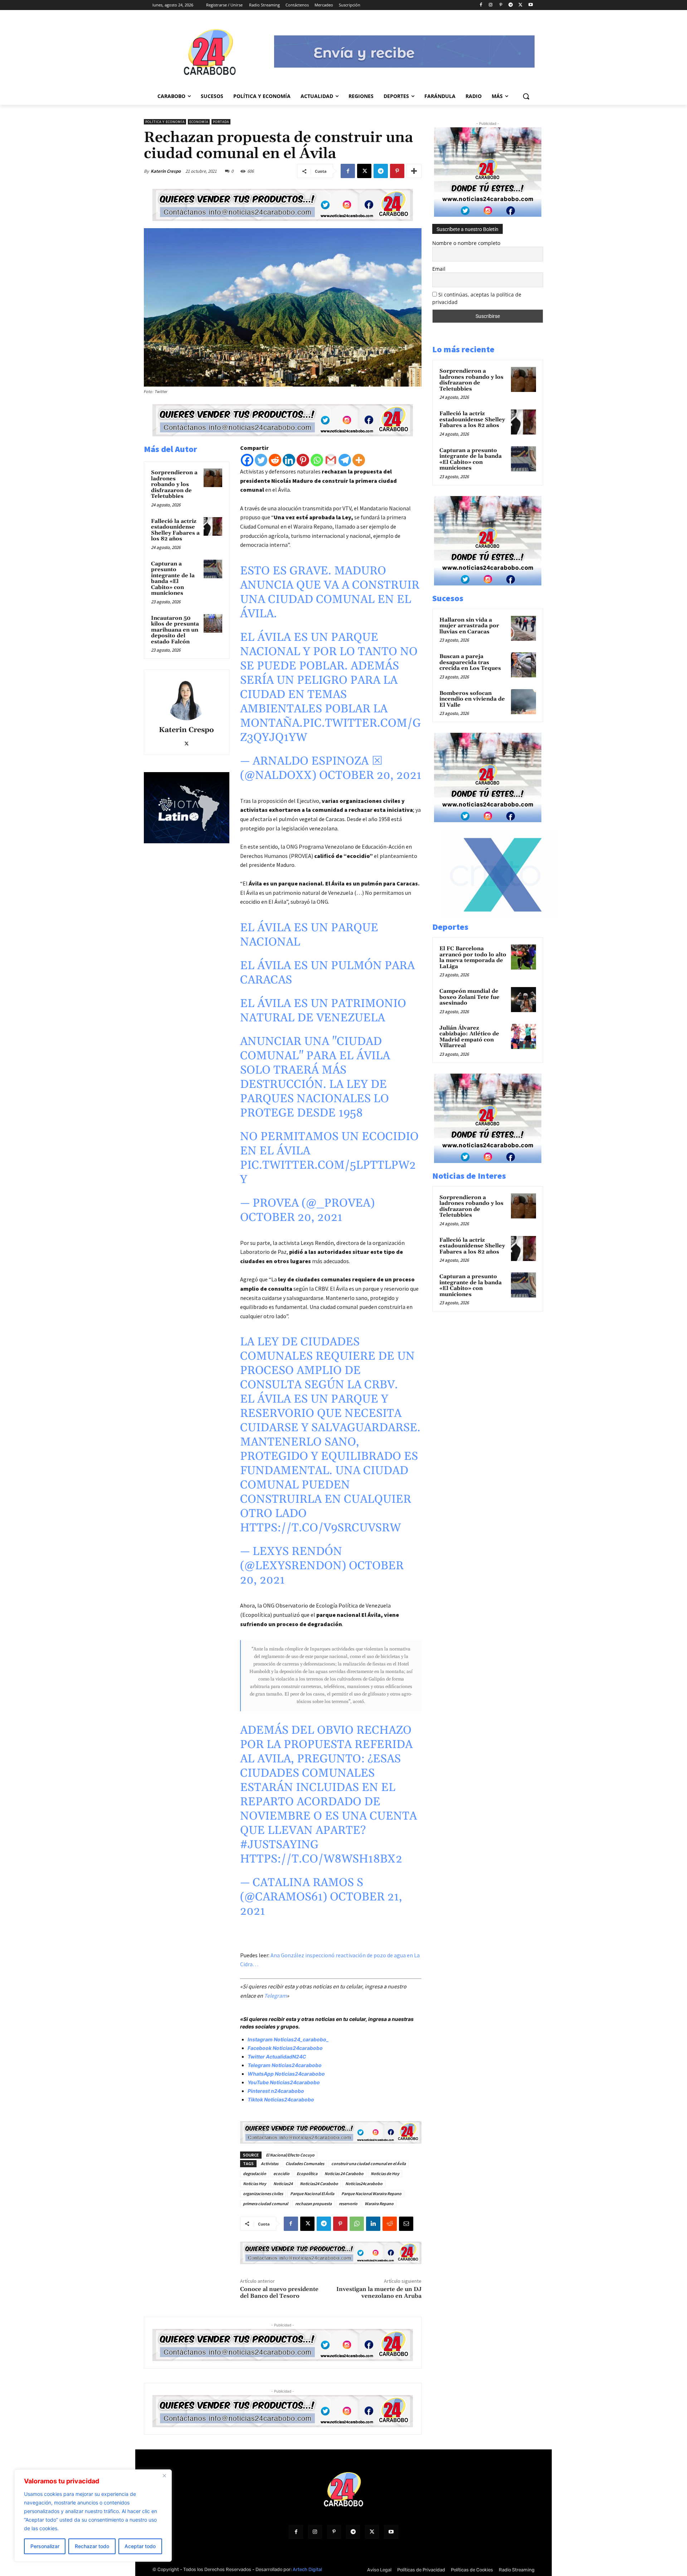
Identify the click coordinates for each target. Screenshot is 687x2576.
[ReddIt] (390, 2224)
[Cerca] (164, 2476)
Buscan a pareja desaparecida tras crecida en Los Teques (470, 662)
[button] (526, 96)
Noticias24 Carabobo (319, 2184)
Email (439, 269)
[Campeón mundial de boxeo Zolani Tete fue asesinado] (523, 1000)
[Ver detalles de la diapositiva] (495, 917)
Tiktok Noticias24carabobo (281, 2099)
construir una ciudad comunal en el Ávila (369, 2163)
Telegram (275, 1996)
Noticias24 (283, 2184)
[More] (414, 171)
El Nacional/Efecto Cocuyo (290, 2155)
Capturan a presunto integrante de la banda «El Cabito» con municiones (173, 579)
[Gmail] (331, 460)
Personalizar (45, 2546)
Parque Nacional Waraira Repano (371, 2194)
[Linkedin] (289, 460)
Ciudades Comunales (305, 2163)
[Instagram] (491, 5)
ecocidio (281, 2173)
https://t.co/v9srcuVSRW (320, 1528)
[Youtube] (530, 5)
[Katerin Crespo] (186, 699)
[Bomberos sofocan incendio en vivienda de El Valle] (523, 702)
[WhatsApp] (357, 2224)
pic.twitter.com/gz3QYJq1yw (330, 730)
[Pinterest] (501, 5)
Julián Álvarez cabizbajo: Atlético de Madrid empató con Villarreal (469, 1037)
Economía (199, 122)
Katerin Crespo (166, 171)
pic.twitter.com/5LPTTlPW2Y (328, 1172)
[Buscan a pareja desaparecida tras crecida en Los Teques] (523, 665)
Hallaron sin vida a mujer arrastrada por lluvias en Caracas (469, 626)
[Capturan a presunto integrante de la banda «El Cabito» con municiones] (213, 569)
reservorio (348, 2204)
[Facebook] (481, 5)
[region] (93, 2516)
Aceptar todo (140, 2546)
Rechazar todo (92, 2546)
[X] (520, 5)
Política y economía (165, 122)
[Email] (406, 2224)
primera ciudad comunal (265, 2204)
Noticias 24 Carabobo (344, 2173)
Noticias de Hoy (385, 2173)
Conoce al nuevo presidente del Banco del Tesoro (279, 2293)
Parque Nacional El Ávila (312, 2194)
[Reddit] (275, 460)
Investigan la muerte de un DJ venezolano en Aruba (379, 2293)
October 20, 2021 (370, 776)
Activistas (270, 2163)
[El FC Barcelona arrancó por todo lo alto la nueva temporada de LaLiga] (523, 957)
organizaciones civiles (263, 2194)
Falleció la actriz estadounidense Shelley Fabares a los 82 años (175, 530)
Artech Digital (307, 2569)
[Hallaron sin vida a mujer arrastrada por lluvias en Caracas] (523, 628)
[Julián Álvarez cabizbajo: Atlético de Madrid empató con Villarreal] (523, 1036)
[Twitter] (261, 460)
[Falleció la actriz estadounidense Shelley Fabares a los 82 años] (213, 526)
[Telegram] (511, 5)
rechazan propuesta (313, 2204)
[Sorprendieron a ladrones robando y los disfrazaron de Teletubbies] (213, 478)
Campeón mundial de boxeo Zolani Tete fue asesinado (469, 997)
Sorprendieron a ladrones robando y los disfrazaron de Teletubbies (174, 484)
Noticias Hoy (255, 2184)
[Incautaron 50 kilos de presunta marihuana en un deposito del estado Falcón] (213, 623)
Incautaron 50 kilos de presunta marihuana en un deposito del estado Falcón (175, 630)
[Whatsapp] (317, 460)
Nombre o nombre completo (466, 243)
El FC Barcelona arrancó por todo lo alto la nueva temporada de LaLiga (473, 958)
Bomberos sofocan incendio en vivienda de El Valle (472, 699)
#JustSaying (279, 1845)
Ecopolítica (307, 2173)
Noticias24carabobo (364, 2184)
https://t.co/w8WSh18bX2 (321, 1859)
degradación (255, 2173)
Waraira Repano (379, 2204)
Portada (221, 122)
